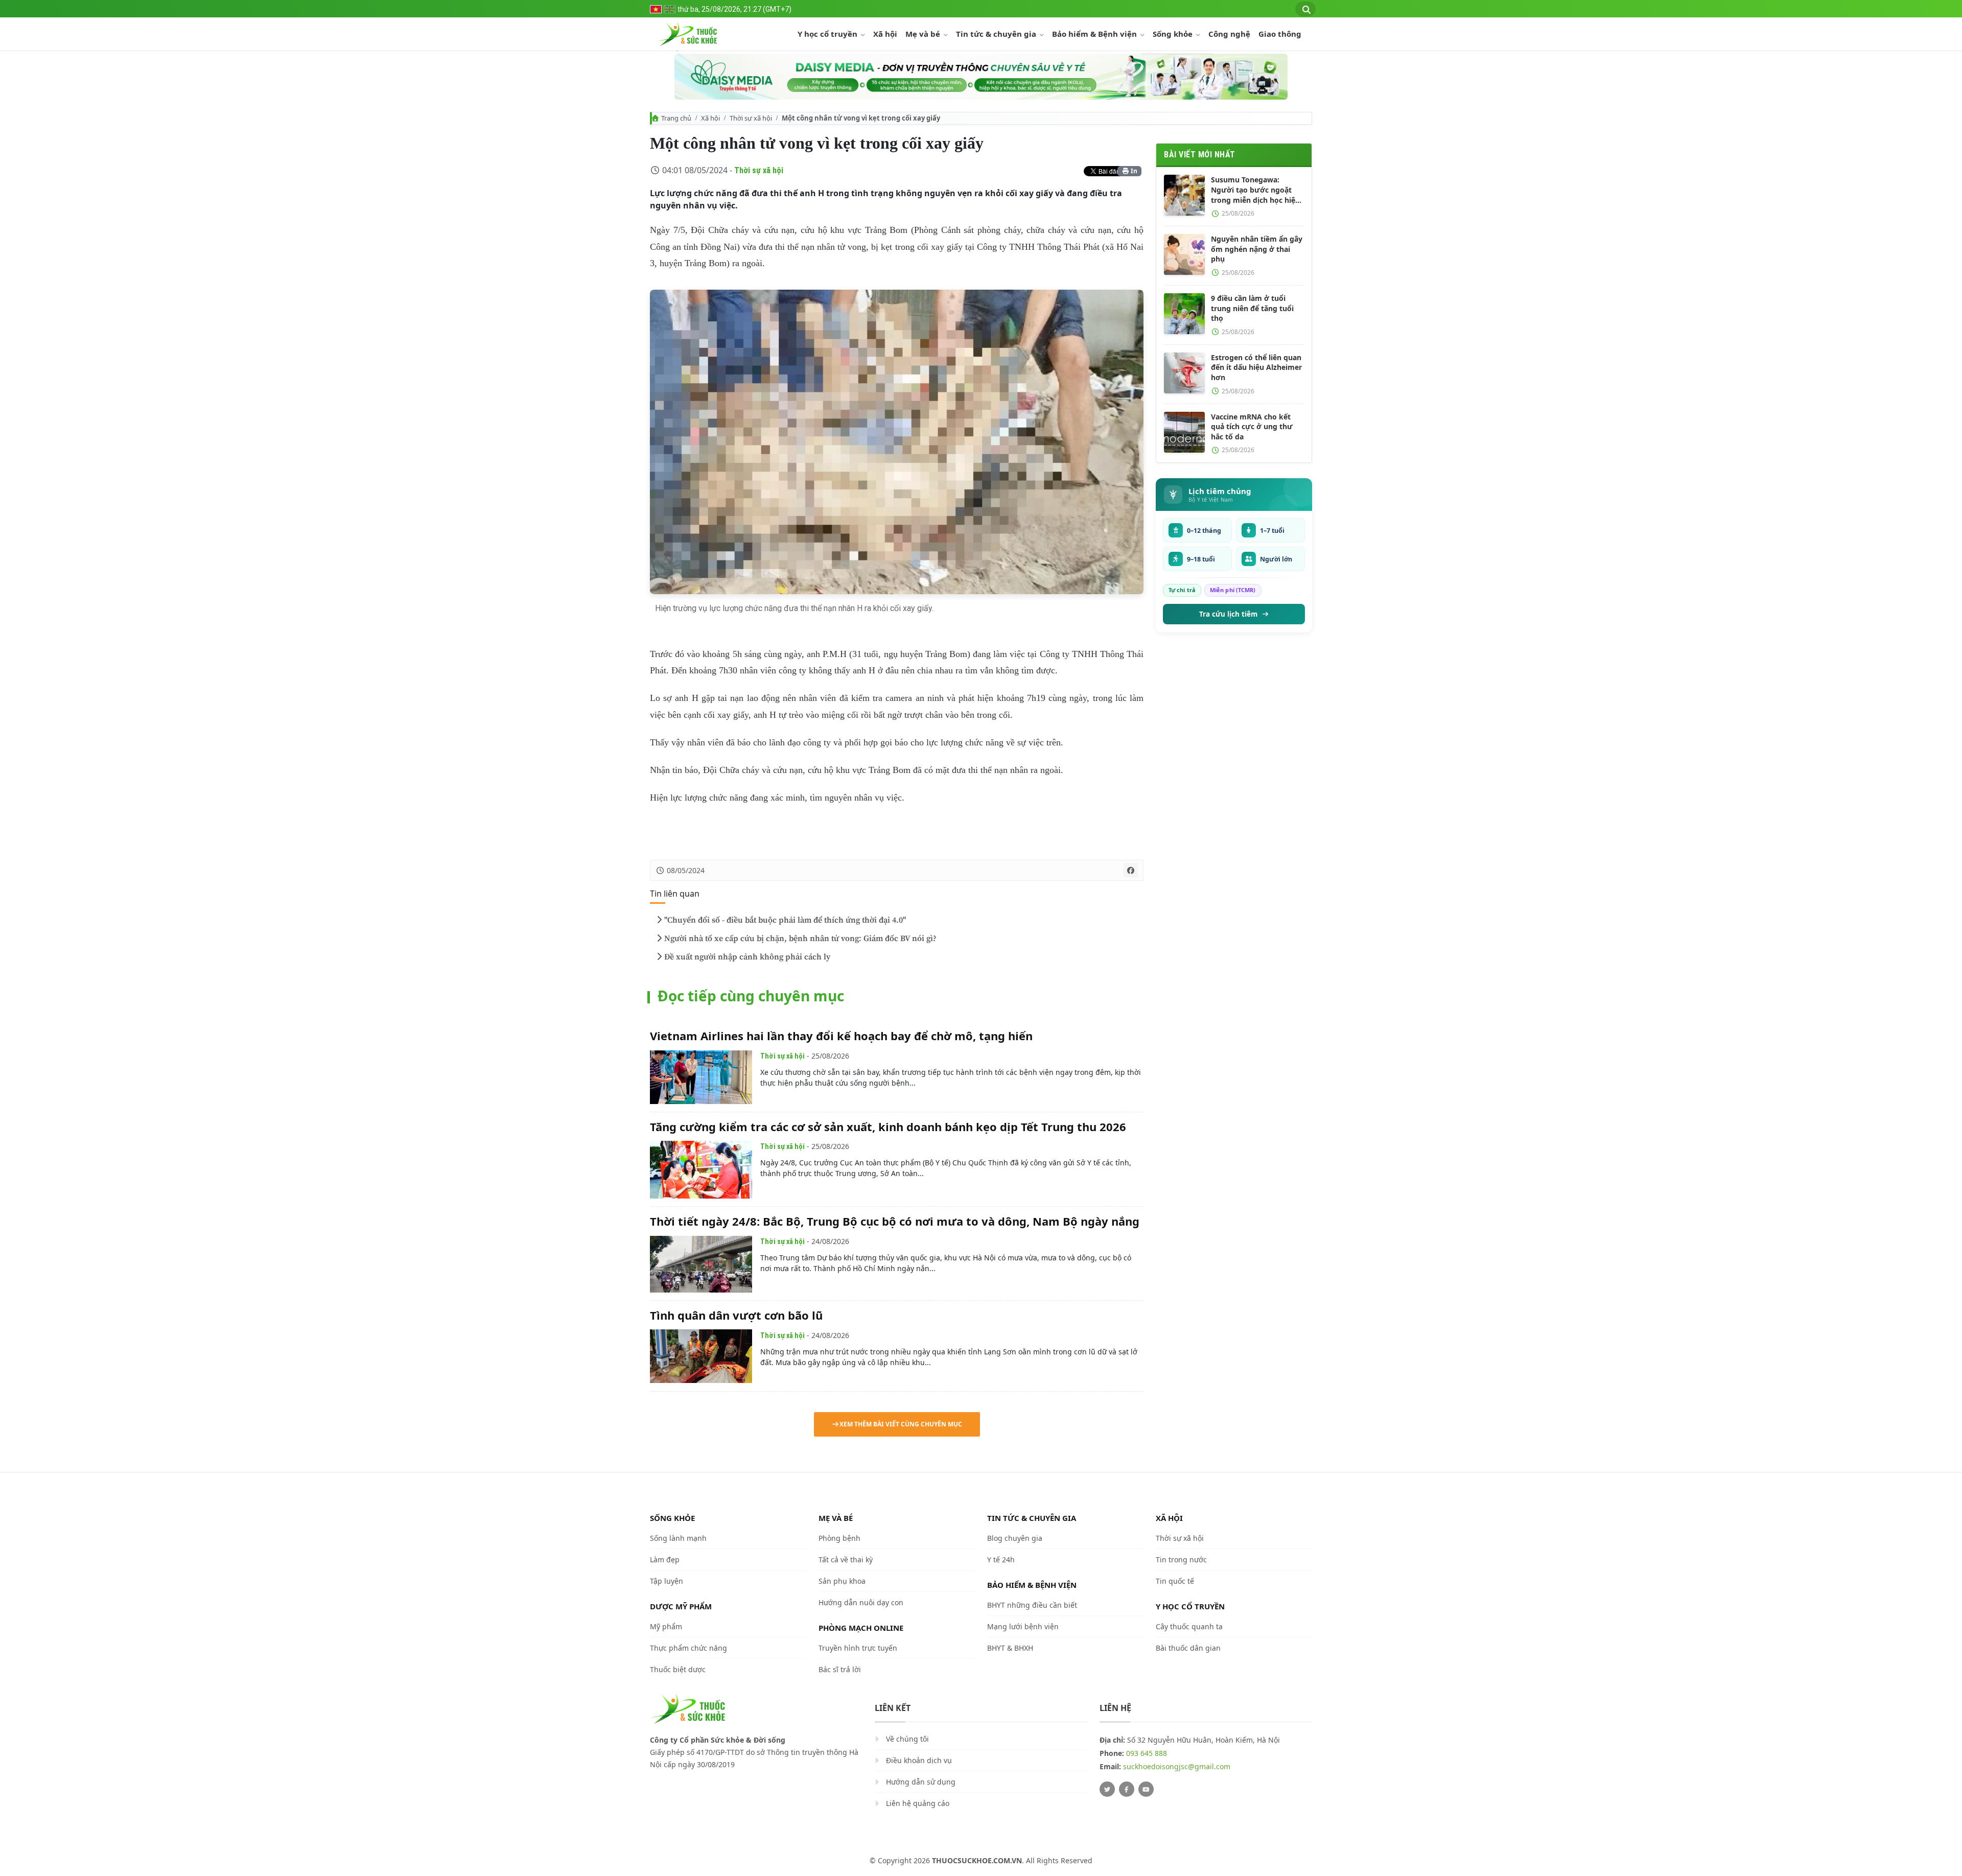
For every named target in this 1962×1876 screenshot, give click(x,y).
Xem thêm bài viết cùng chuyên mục (901, 1424)
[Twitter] (1107, 1790)
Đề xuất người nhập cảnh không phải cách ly (747, 957)
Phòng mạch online (861, 1628)
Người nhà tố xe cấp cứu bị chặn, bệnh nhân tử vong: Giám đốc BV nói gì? (800, 939)
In (1133, 171)
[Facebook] (1127, 1790)
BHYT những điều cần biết (1032, 1605)
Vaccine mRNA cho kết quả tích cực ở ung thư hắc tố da (1252, 427)
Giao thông (1280, 34)
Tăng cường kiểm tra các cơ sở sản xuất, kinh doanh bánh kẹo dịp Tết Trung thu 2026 (888, 1127)
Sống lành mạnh (678, 1538)
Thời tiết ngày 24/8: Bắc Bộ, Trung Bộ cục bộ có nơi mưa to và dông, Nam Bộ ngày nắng (895, 1221)
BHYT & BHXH (1010, 1648)
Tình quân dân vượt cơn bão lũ (736, 1315)
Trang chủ (676, 118)
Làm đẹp (665, 1560)
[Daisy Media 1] (981, 77)
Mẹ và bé (924, 34)
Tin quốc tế (1175, 1581)
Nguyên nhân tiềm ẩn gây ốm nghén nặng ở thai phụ (1257, 249)
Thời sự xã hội (751, 118)
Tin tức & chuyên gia (997, 34)
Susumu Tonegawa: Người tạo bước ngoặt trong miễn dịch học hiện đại (1255, 190)
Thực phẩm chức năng (688, 1648)
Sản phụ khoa (842, 1581)
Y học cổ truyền (828, 34)
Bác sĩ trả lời (840, 1669)
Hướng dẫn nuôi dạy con (861, 1602)
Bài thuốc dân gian (1188, 1648)
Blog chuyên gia (1015, 1538)
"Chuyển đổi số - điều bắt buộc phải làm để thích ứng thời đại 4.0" (785, 920)
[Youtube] (1146, 1790)
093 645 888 (1147, 1754)
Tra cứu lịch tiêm (1228, 614)
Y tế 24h (1001, 1560)
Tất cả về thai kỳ (846, 1560)
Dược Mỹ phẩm (681, 1606)
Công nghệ (1229, 34)
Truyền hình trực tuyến (858, 1648)
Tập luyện (667, 1581)
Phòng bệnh (839, 1538)
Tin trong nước (1181, 1560)
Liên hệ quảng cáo (918, 1804)
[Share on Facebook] (1131, 870)
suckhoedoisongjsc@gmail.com (1177, 1767)
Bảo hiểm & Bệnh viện (1095, 34)
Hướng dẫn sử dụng (921, 1782)
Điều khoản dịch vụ (919, 1761)
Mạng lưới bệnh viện (1023, 1626)
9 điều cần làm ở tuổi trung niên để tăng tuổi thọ (1252, 308)
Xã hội (885, 34)
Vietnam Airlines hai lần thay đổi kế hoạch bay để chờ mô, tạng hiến (841, 1036)
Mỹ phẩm (666, 1626)
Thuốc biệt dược (678, 1669)
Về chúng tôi (907, 1739)
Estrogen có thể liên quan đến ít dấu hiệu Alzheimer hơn (1256, 367)
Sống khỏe (1174, 34)
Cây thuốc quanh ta (1189, 1626)
